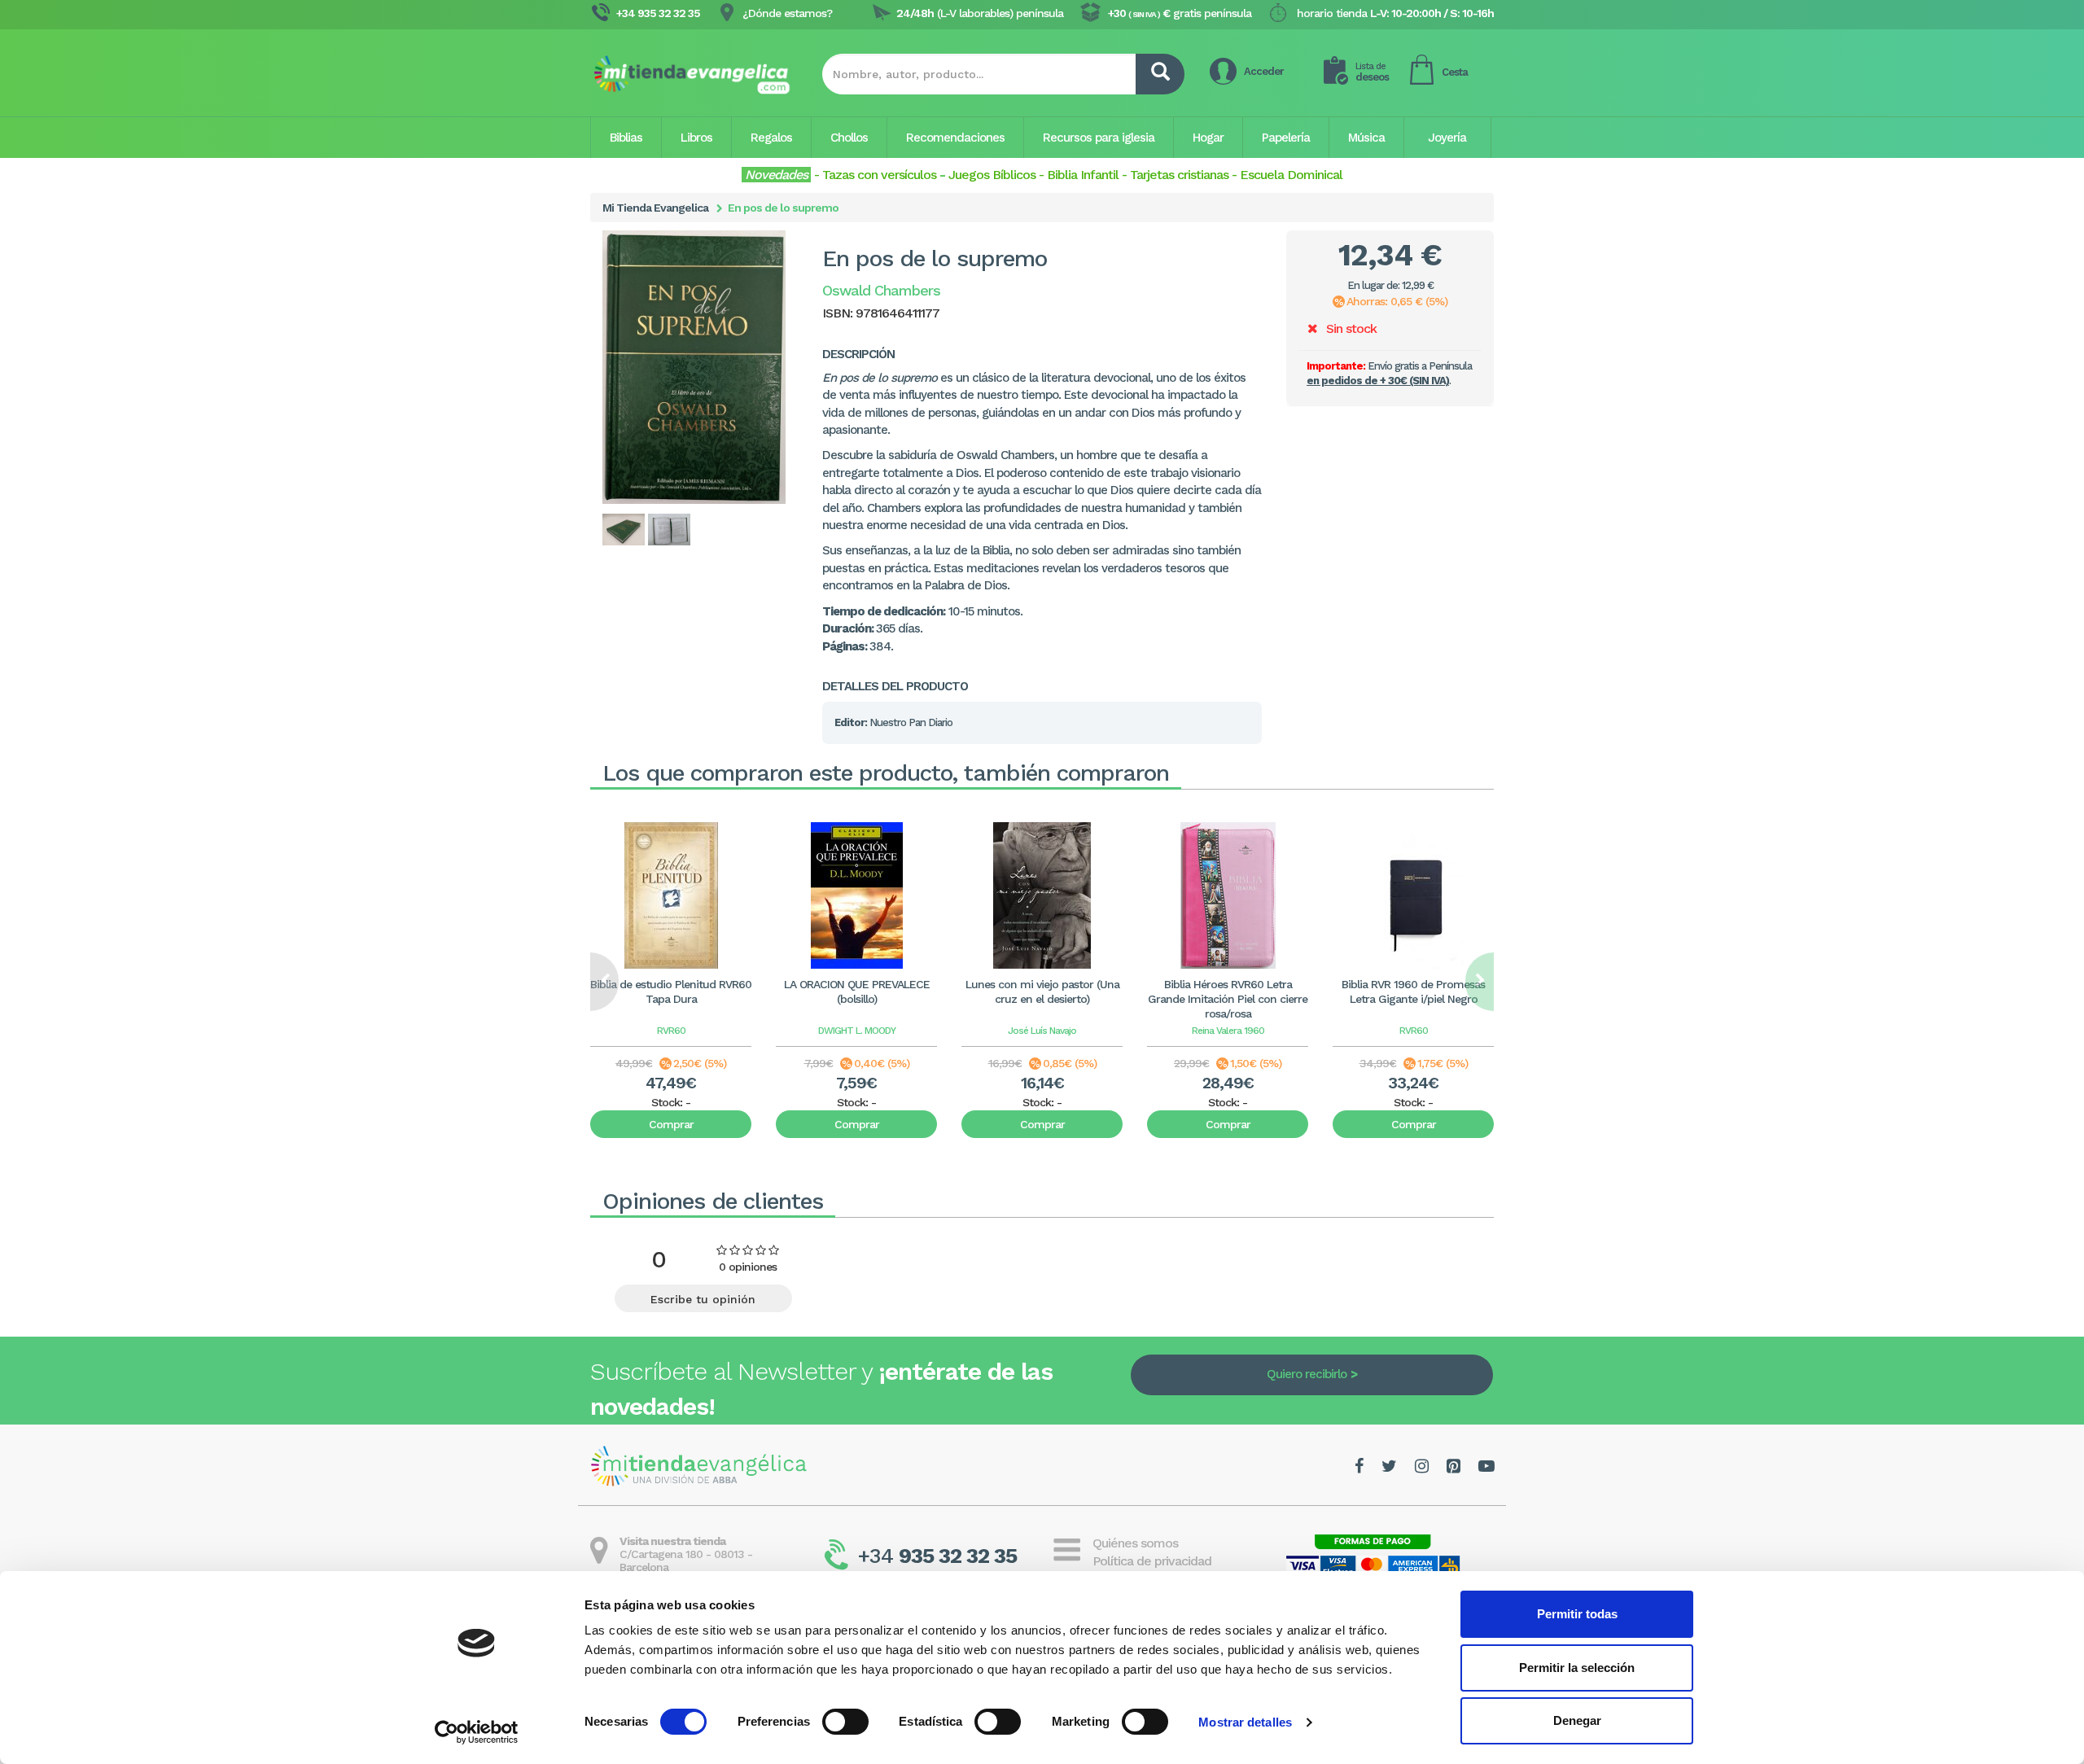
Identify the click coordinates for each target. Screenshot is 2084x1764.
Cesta (1455, 72)
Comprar (671, 1124)
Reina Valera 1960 (1228, 1031)
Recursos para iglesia (1099, 138)
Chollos (849, 138)
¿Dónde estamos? (787, 13)
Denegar (1577, 1720)
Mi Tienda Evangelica (655, 208)
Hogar (1208, 138)
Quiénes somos (1135, 1543)
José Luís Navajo (1042, 1031)
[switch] (845, 1722)
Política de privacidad (1152, 1561)
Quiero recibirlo (1307, 1374)
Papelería (1286, 138)
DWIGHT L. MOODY (857, 1031)
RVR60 (671, 1031)
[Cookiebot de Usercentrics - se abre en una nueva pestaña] (477, 1732)
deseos (1372, 72)
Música (1366, 138)
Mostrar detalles (1245, 1722)
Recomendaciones (955, 138)
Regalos (771, 138)
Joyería (1447, 138)
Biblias (626, 138)
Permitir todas (1577, 1614)
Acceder (1264, 71)
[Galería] (624, 530)
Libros (696, 138)
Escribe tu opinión (703, 1299)
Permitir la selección (1577, 1668)
